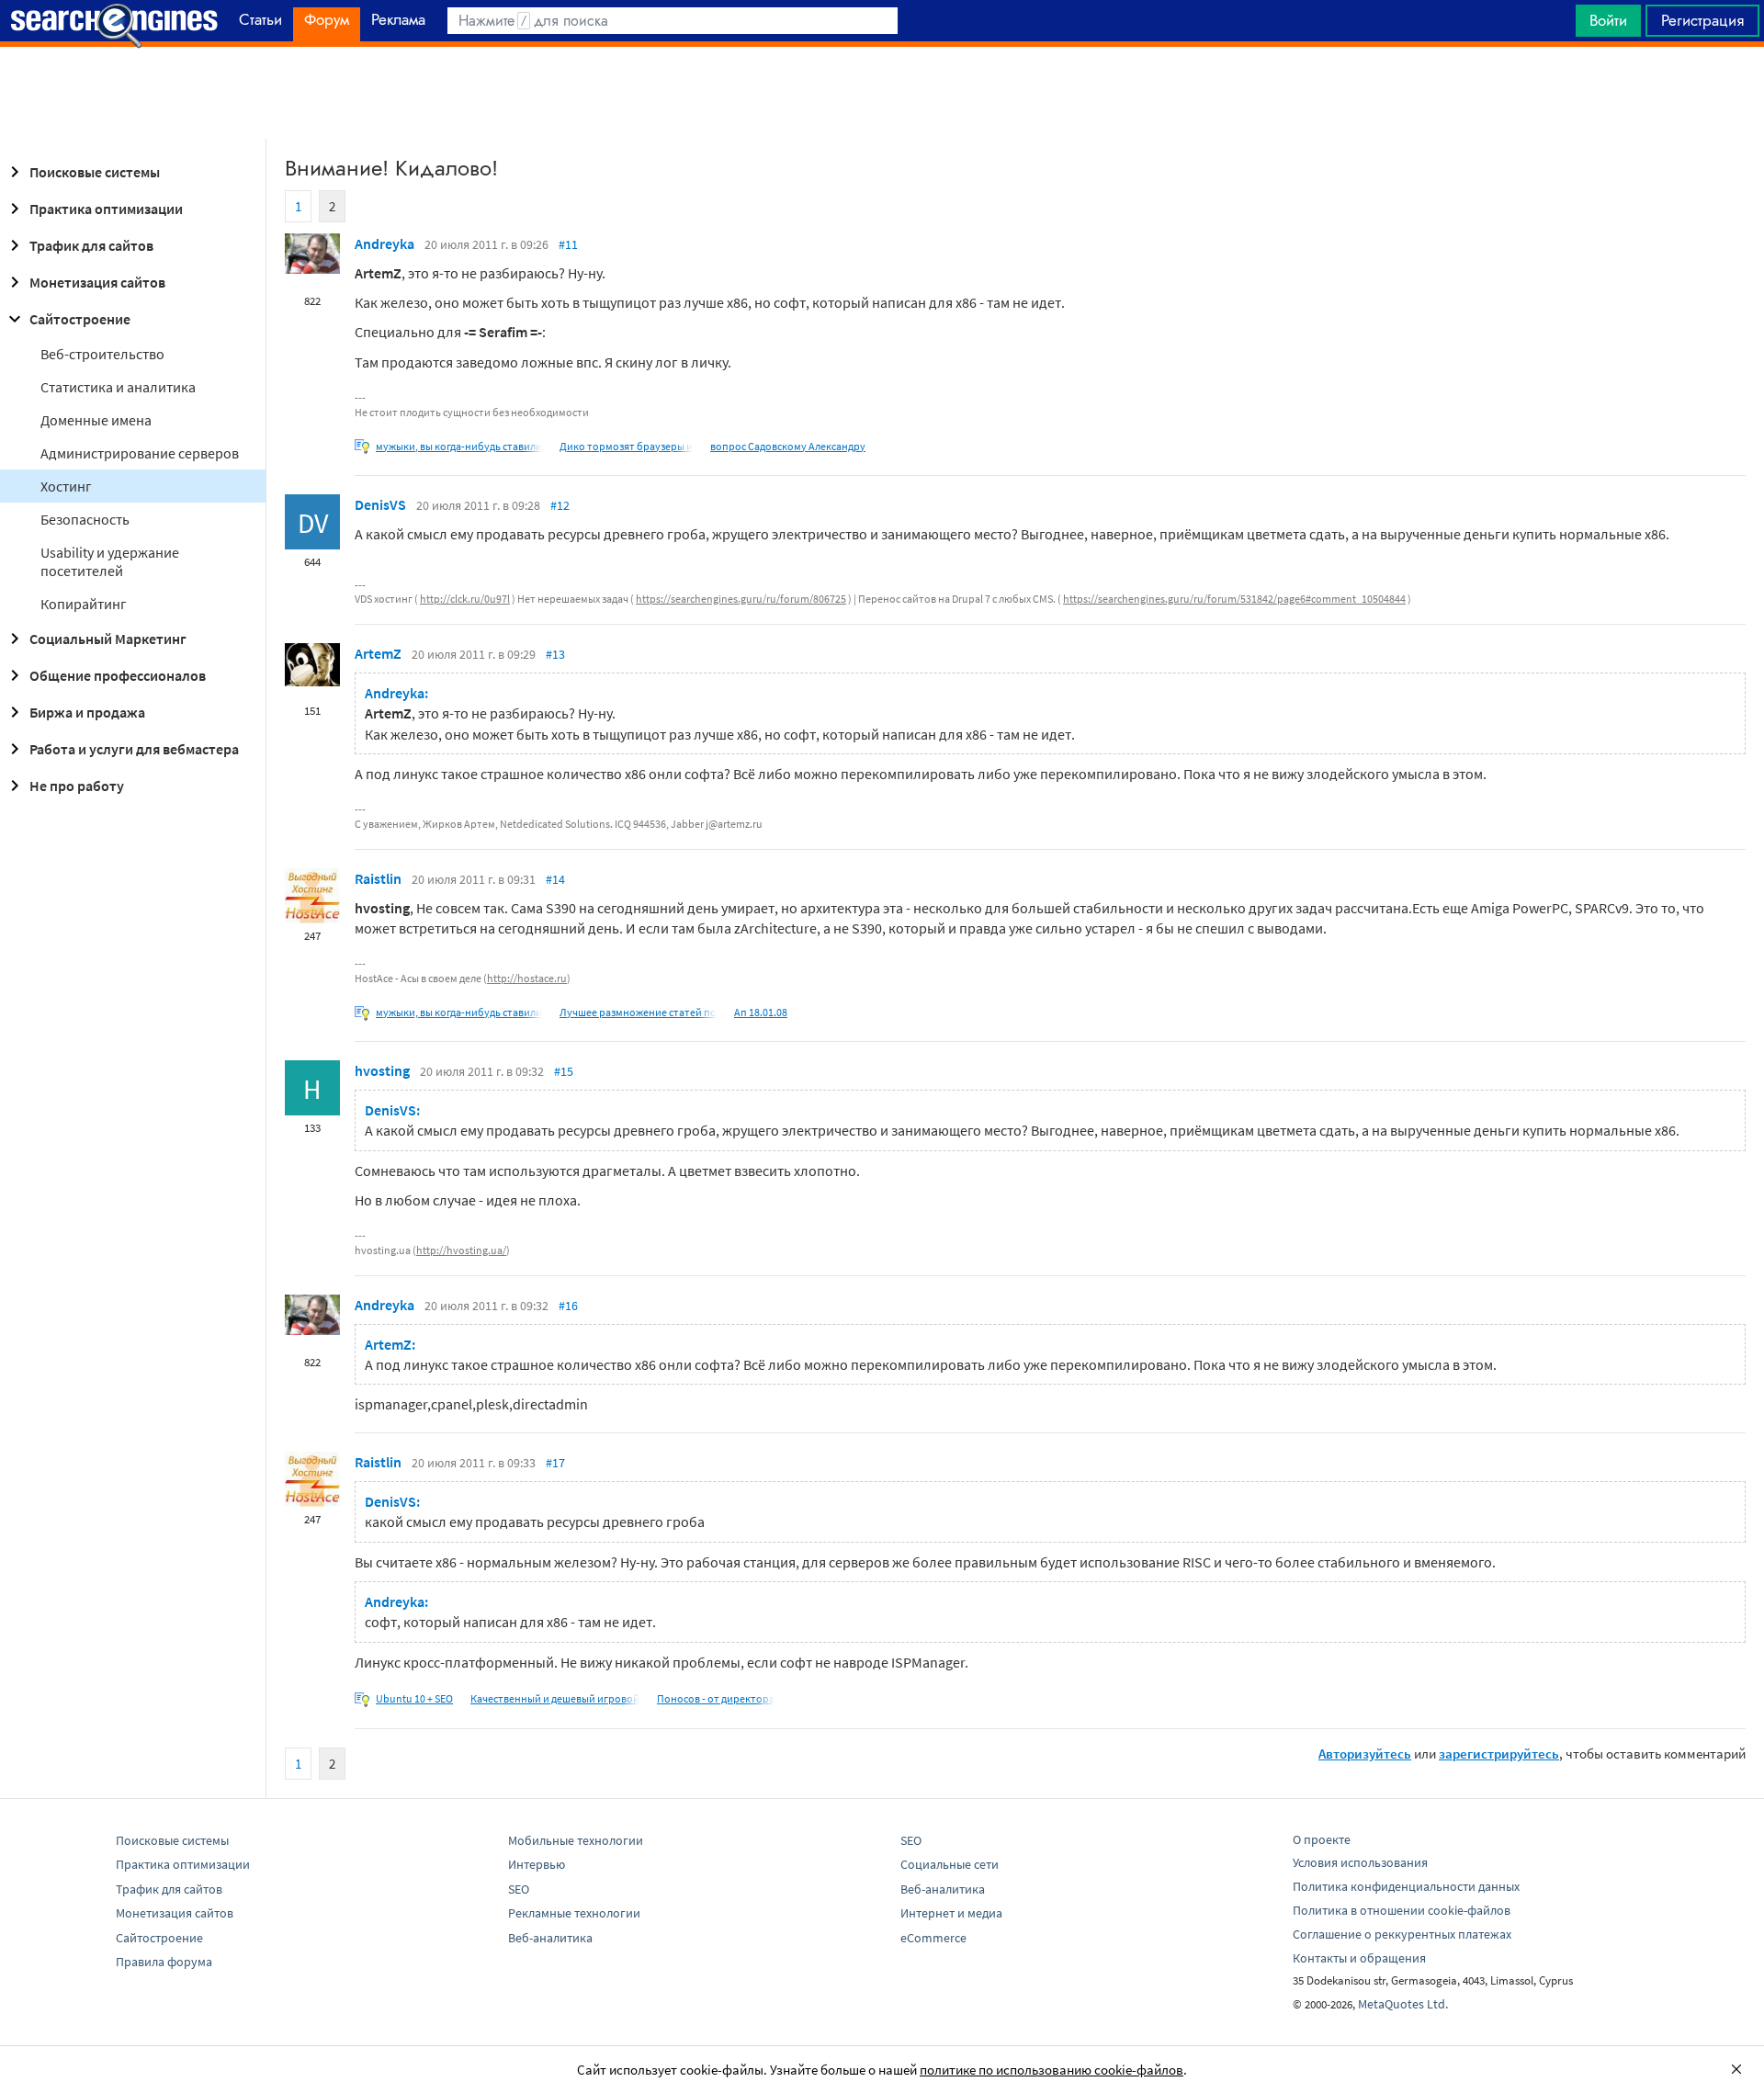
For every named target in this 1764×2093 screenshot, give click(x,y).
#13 (555, 654)
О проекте (1322, 1839)
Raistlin (378, 878)
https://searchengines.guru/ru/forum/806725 (741, 599)
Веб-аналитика (550, 1938)
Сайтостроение (80, 319)
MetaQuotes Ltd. (1403, 2004)
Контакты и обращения (1359, 1958)
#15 (564, 1071)
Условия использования (1360, 1862)
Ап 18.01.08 (761, 1012)
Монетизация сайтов (97, 282)
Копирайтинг (84, 604)
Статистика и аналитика (118, 387)
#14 (555, 879)
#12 (560, 505)
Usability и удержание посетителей (110, 561)
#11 (568, 244)
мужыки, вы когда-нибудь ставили (459, 446)
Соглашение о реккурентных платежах (1402, 1934)
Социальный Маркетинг (108, 639)
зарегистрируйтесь (1499, 1754)
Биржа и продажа (87, 712)
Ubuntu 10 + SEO (414, 1698)
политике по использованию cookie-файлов (1052, 2070)
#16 (568, 1306)
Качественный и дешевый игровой (555, 1698)
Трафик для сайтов (91, 245)
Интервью (537, 1864)
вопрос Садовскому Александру (788, 446)
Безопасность (85, 519)
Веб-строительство (102, 354)
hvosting (382, 1070)
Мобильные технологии (576, 1840)
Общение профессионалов (118, 675)
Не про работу (77, 786)
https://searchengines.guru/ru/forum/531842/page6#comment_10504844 (1234, 599)
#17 (555, 1463)
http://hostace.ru (527, 978)
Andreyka (384, 243)
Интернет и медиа (951, 1913)
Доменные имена (96, 420)
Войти (1608, 20)
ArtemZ (378, 653)
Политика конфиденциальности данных (1406, 1886)
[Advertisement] (882, 93)
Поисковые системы (95, 172)
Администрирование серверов (140, 453)
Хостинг (66, 486)
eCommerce (933, 1938)
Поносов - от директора (716, 1698)
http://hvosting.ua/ (461, 1250)
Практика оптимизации (106, 209)
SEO (519, 1889)
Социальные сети (950, 1864)
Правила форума (164, 1962)
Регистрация (1702, 20)
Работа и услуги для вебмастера (134, 749)
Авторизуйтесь (1365, 1754)
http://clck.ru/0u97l (465, 599)
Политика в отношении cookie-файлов (1402, 1910)
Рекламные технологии (574, 1913)
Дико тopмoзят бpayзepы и (626, 446)
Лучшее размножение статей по (638, 1012)
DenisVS (380, 504)
